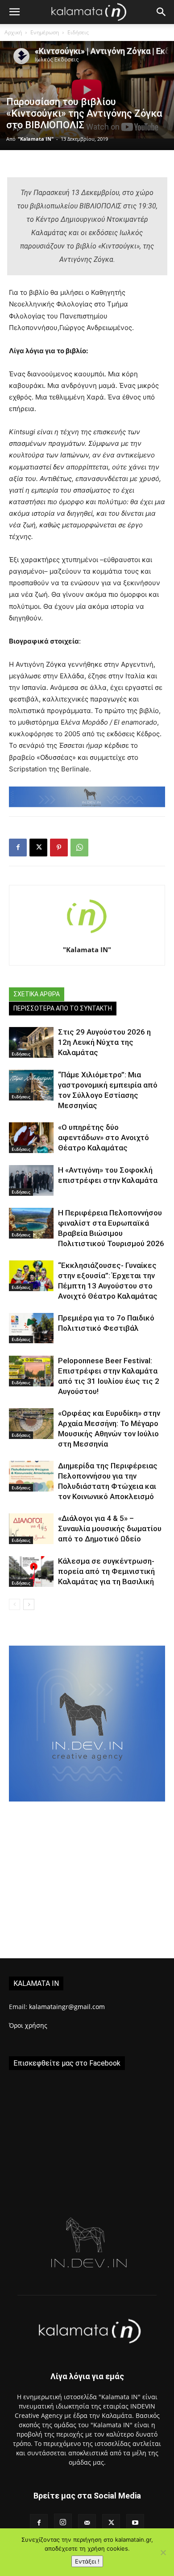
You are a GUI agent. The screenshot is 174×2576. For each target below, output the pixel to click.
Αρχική (13, 32)
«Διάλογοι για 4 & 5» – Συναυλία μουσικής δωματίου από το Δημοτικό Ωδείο (110, 1528)
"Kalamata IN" (36, 139)
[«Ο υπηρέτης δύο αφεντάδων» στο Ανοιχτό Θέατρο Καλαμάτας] (31, 1138)
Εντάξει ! (87, 2561)
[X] (38, 848)
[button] (14, 12)
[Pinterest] (59, 848)
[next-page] (29, 1604)
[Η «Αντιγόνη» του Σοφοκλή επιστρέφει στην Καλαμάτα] (31, 1180)
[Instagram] (63, 2523)
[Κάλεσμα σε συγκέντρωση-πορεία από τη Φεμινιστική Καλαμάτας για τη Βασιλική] (31, 1571)
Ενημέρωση (45, 32)
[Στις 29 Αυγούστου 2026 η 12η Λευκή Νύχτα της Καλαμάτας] (31, 1042)
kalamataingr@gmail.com (67, 2007)
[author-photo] (87, 937)
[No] (163, 2552)
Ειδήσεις (78, 32)
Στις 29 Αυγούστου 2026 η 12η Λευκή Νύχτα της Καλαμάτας (104, 1042)
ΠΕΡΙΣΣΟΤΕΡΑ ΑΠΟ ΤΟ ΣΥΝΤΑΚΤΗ (63, 1008)
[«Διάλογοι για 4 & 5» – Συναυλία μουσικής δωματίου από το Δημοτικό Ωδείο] (31, 1529)
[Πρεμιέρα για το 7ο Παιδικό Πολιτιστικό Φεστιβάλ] (31, 1328)
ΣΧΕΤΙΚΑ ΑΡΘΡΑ (37, 994)
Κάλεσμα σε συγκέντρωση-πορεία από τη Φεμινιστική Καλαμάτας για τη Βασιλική (106, 1571)
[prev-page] (14, 1604)
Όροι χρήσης (28, 2025)
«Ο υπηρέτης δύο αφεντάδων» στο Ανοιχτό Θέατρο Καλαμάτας (104, 1137)
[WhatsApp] (79, 848)
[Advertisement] (87, 1886)
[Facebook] (18, 848)
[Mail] (87, 2523)
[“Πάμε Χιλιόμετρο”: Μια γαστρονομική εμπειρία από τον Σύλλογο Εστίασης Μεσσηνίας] (31, 1085)
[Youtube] (135, 2523)
